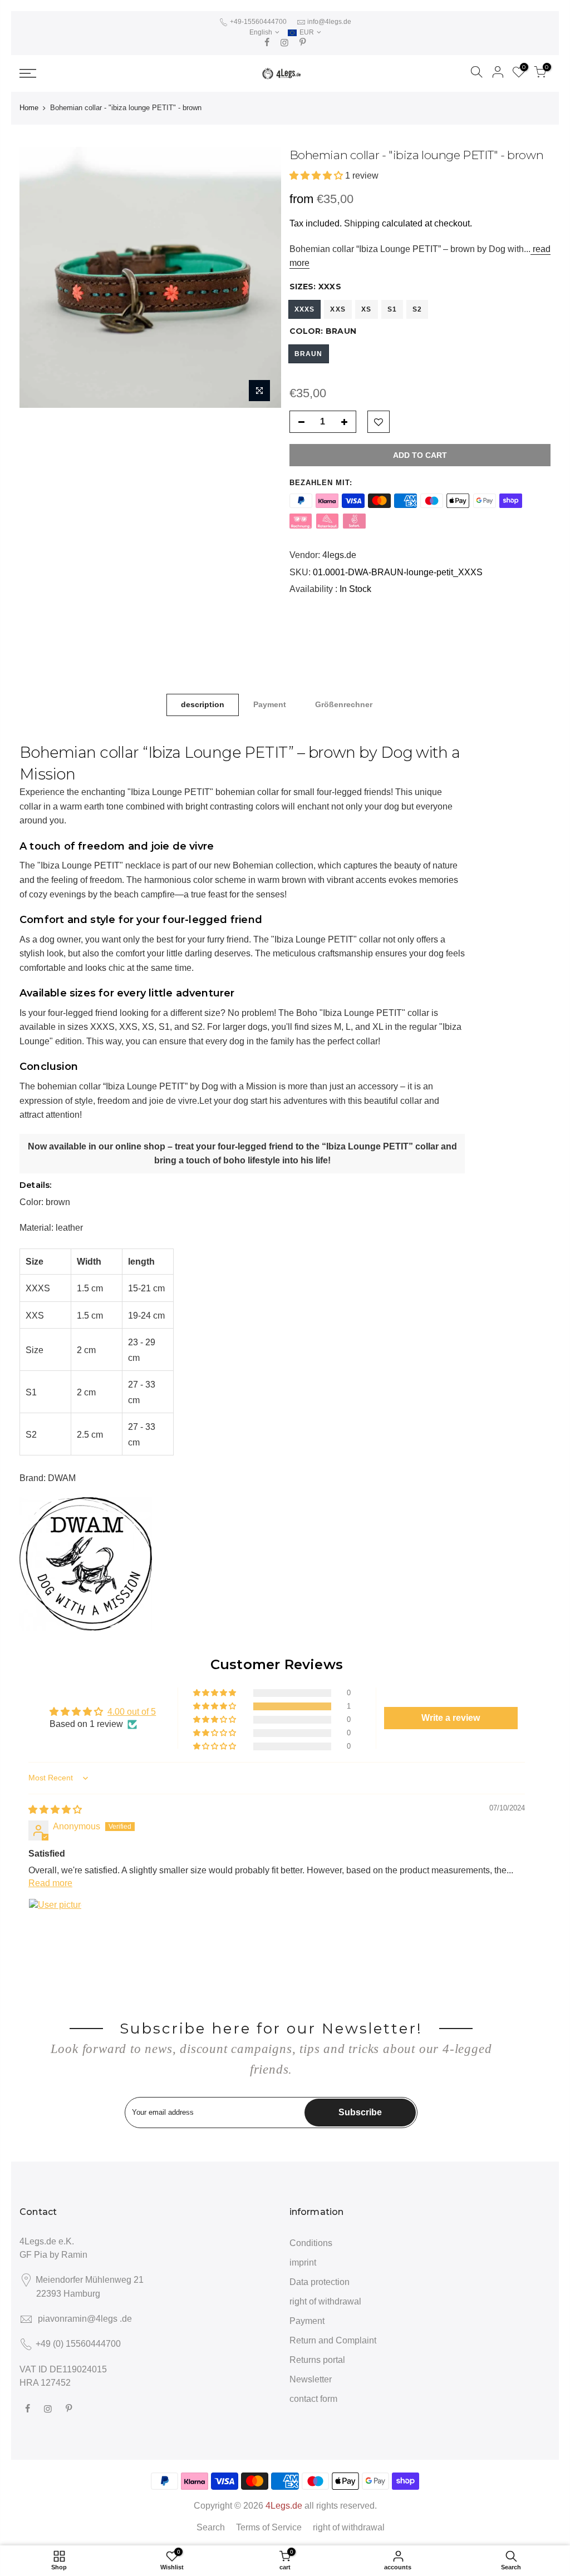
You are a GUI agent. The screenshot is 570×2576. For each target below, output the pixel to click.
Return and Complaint (333, 2340)
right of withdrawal (325, 2301)
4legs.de (339, 555)
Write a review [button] (451, 1718)
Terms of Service (269, 2527)
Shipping (362, 223)
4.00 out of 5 (132, 1712)
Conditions (311, 2243)
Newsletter (311, 2379)
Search (211, 2527)
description (203, 704)
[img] (55, 1810)
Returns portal (317, 2360)
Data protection (320, 2282)
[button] (317, 176)
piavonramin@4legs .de (85, 2319)
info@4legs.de (329, 22)
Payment (270, 704)
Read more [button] (50, 1883)
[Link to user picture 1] (55, 1925)
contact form (313, 2399)
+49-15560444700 (257, 22)
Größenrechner (344, 704)
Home (29, 108)
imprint (303, 2262)
